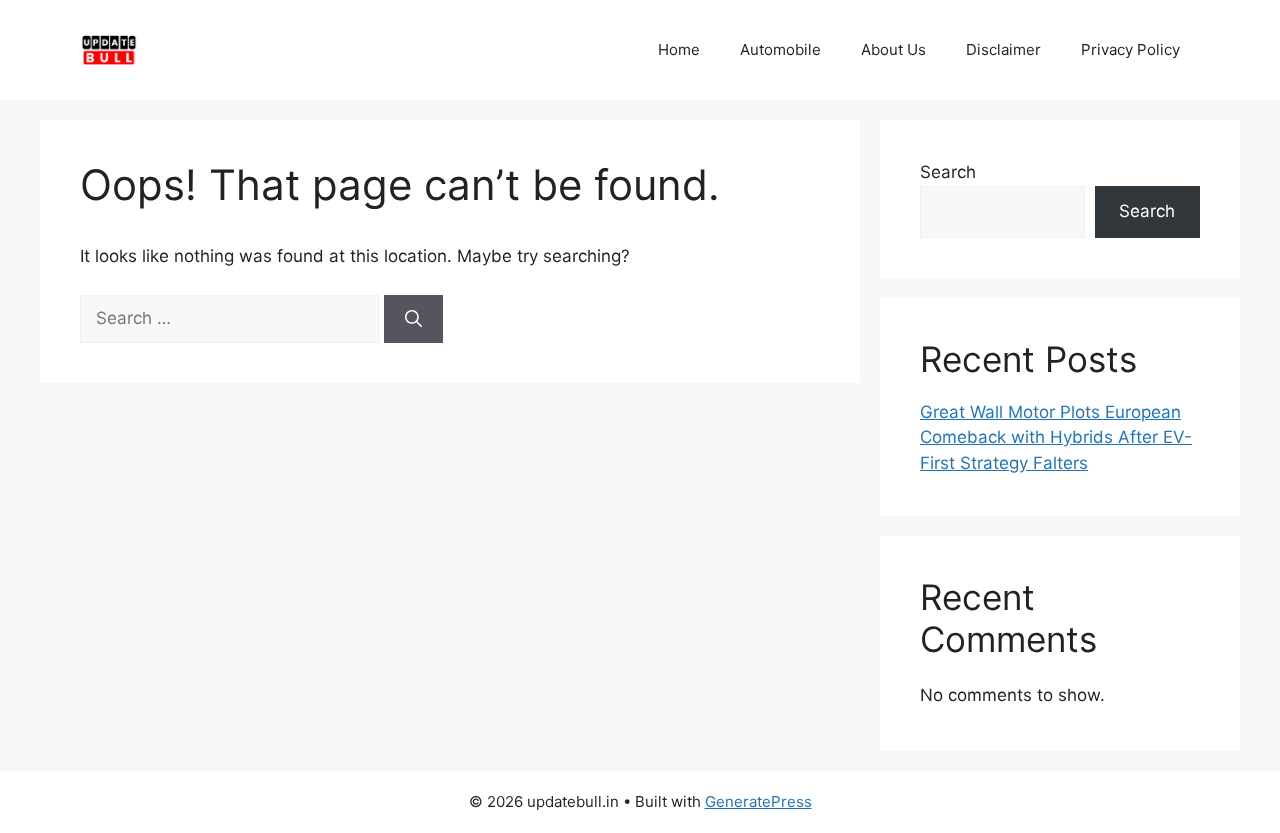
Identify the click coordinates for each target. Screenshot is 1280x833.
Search (948, 172)
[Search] (413, 319)
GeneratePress (758, 801)
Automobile (780, 49)
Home (679, 49)
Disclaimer (1003, 49)
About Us (893, 49)
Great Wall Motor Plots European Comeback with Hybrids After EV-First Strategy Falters (1056, 437)
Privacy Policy (1130, 49)
